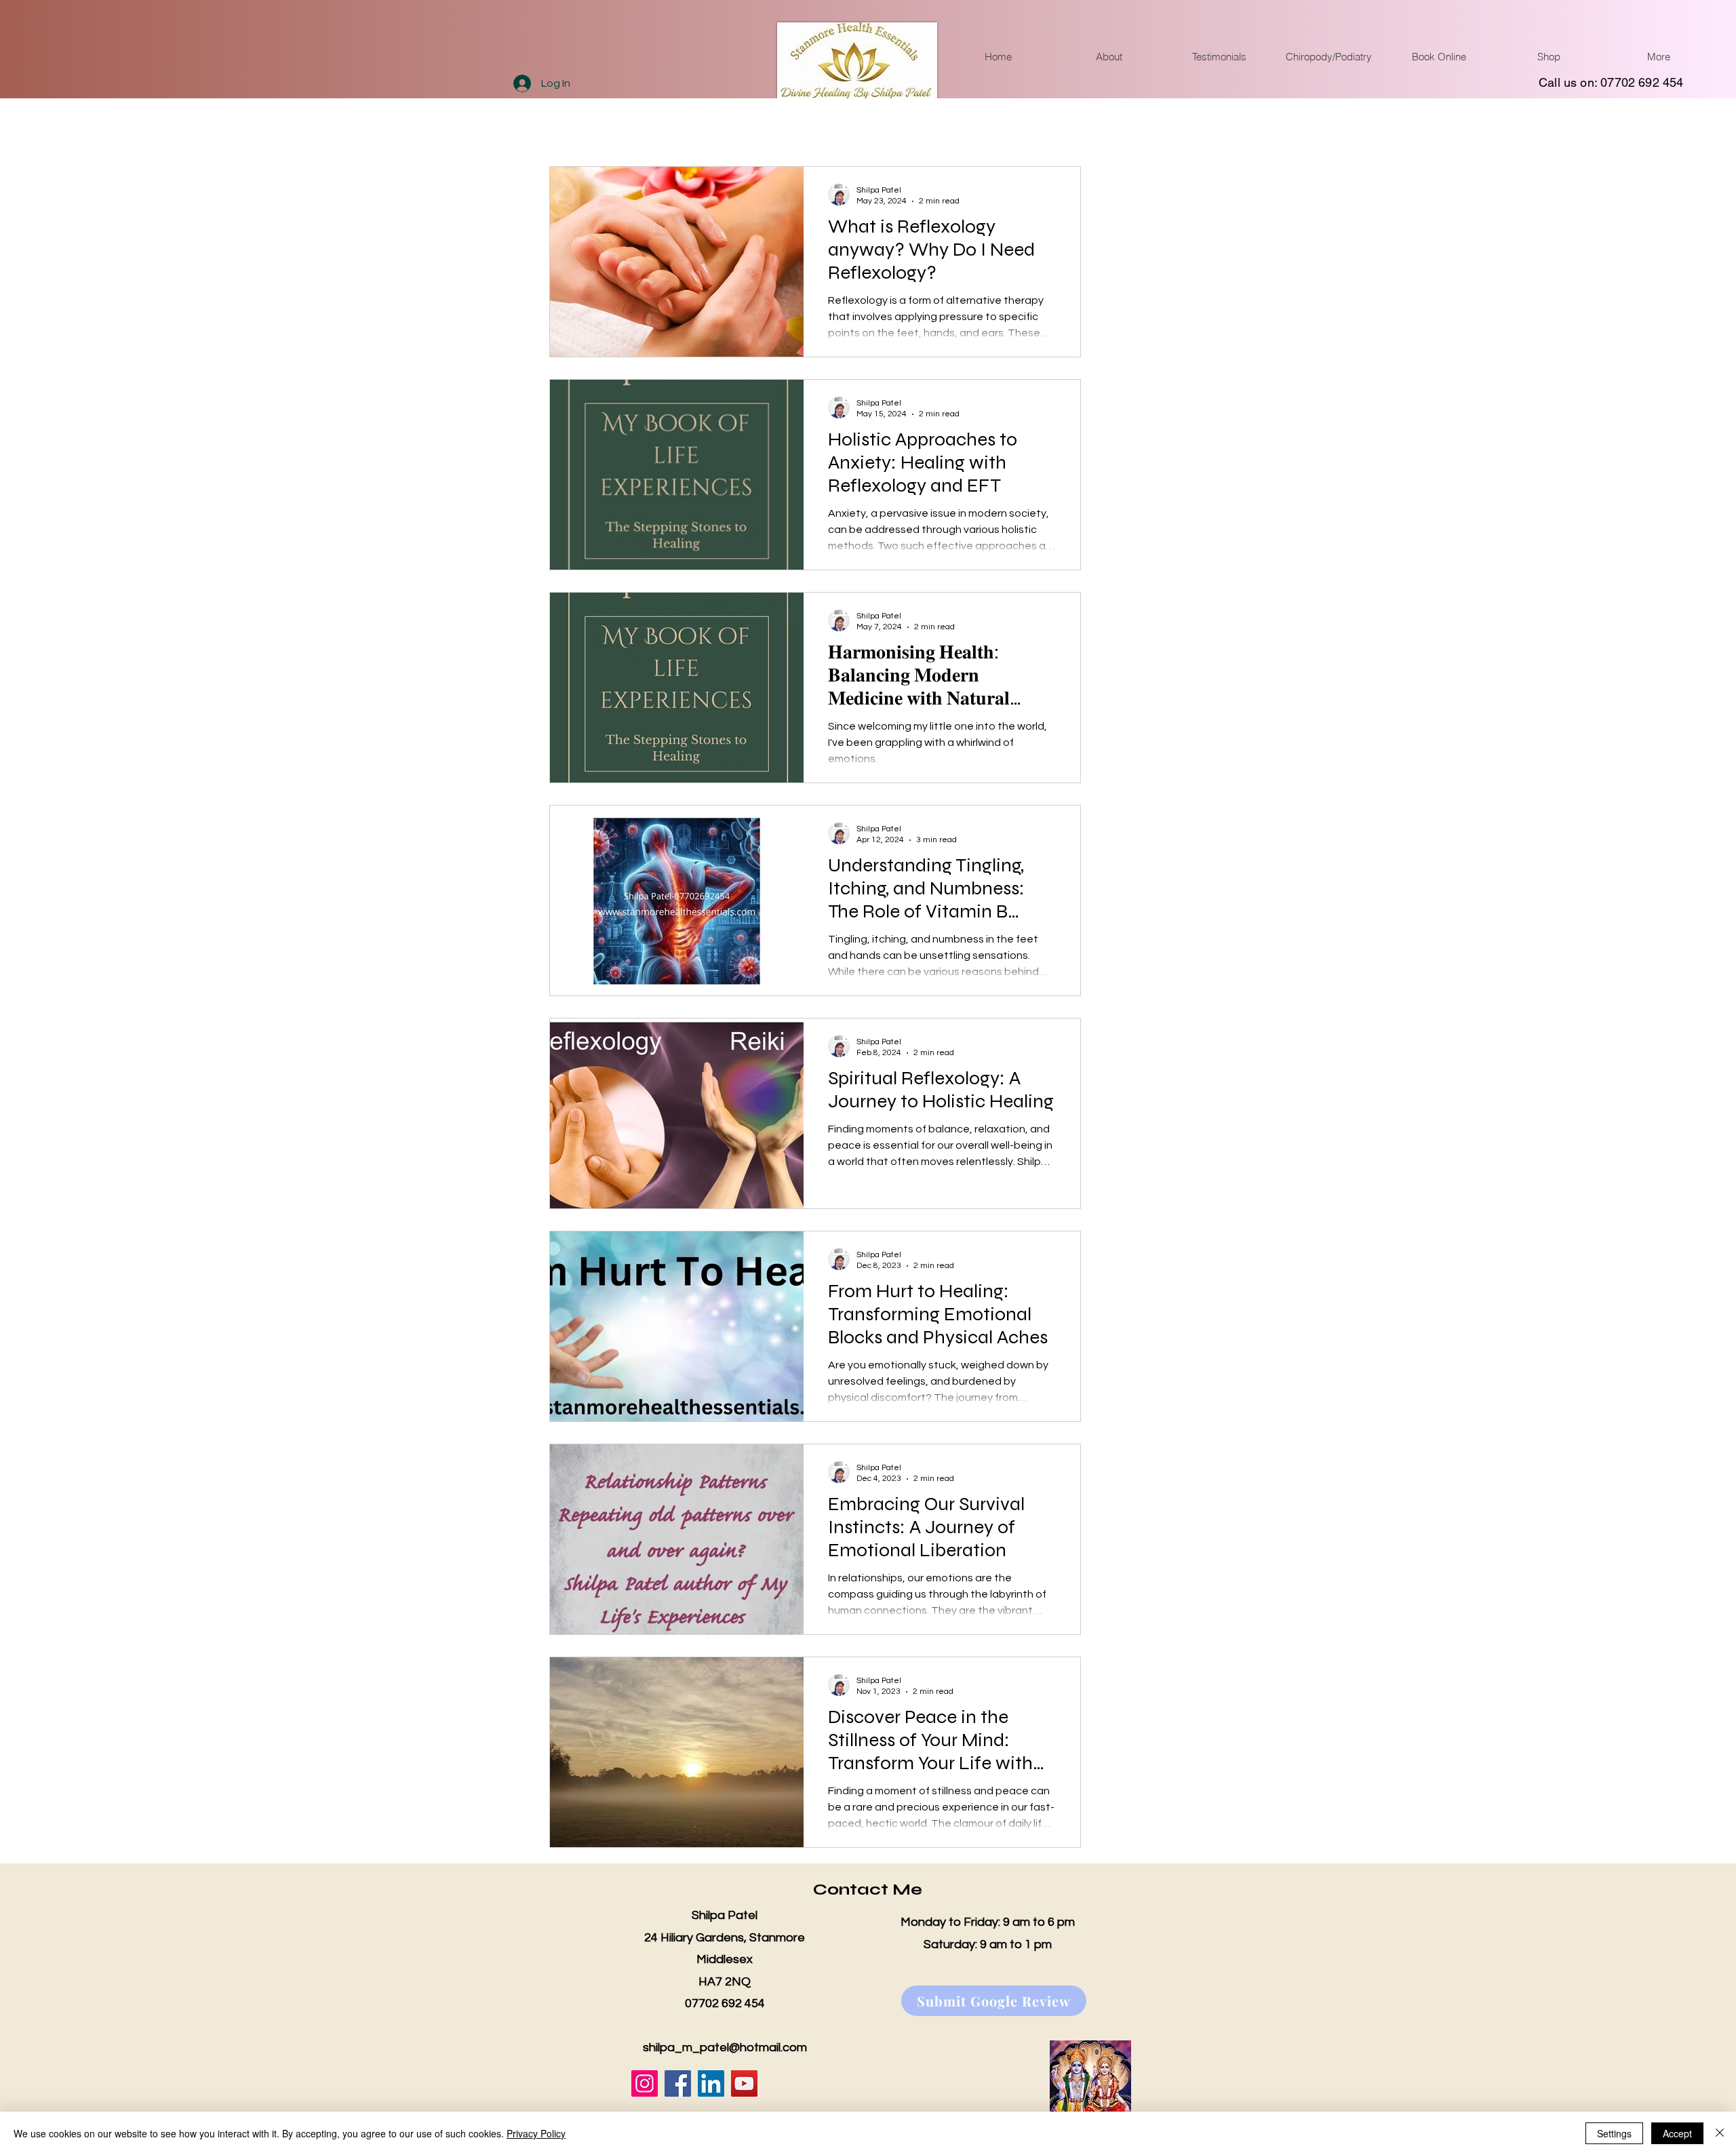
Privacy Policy (536, 2133)
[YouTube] (744, 2083)
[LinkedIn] (711, 2083)
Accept (1677, 2133)
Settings (1614, 2133)
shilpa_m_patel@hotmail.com (725, 2048)
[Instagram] (645, 2083)
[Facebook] (678, 2083)
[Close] (1720, 2133)
